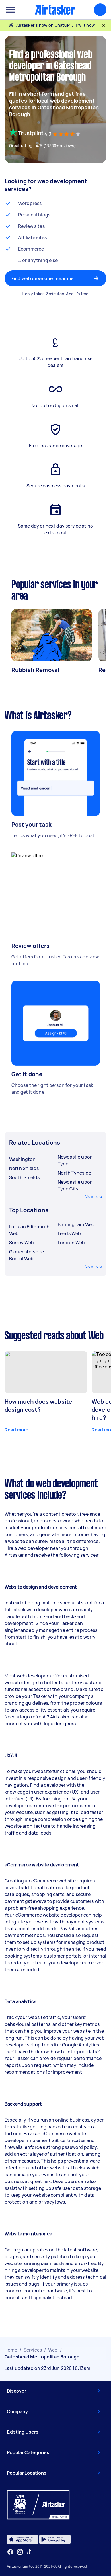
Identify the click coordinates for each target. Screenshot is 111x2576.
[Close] (104, 25)
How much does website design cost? (38, 1406)
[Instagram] (20, 2552)
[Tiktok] (29, 2552)
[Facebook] (10, 2552)
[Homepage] (55, 10)
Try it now (85, 25)
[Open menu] (10, 10)
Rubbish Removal (35, 670)
